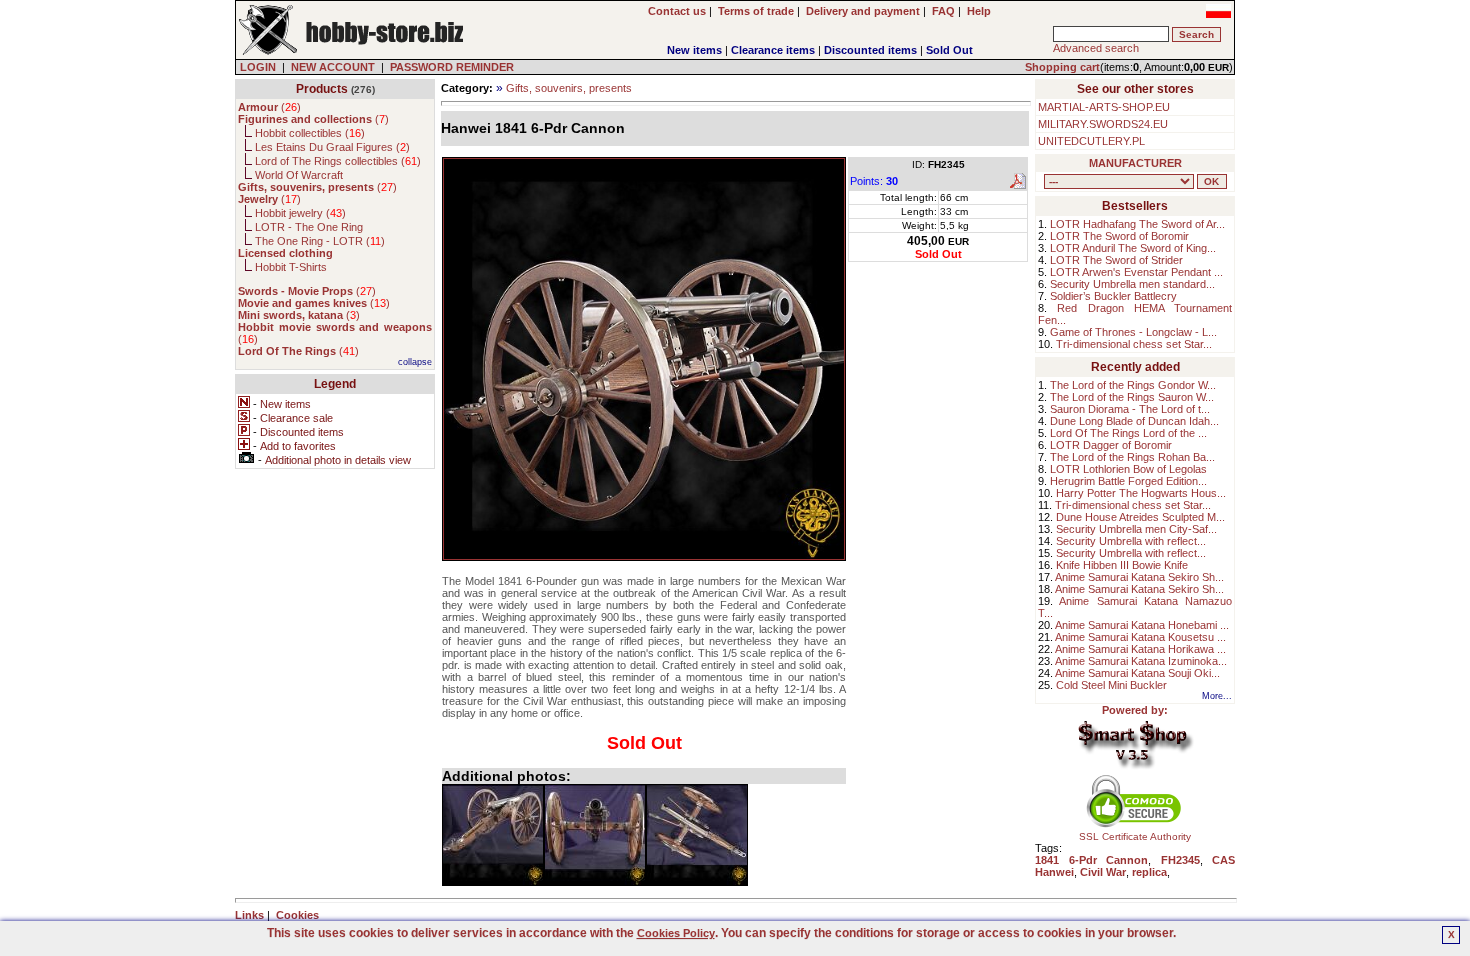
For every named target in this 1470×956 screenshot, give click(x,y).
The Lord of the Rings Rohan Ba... (1132, 457)
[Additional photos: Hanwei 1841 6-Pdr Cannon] (493, 835)
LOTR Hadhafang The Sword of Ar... (1137, 224)
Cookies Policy (676, 933)
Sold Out (949, 50)
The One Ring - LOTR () (320, 241)
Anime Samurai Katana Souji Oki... (1137, 673)
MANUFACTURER (1135, 163)
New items (694, 50)
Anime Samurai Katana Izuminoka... (1141, 661)
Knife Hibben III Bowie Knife (1122, 565)
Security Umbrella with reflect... (1131, 541)
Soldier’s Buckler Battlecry (1113, 296)
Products (322, 89)
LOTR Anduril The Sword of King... (1133, 248)
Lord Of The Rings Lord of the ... (1128, 433)
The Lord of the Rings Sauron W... (1132, 397)
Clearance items (773, 50)
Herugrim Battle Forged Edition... (1128, 481)
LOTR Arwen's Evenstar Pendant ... (1136, 272)
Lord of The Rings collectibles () (338, 161)
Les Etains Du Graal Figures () (332, 147)
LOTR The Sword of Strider (1116, 260)
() (269, 107)
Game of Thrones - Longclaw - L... (1133, 332)
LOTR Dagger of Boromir (1111, 445)
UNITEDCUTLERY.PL (1091, 141)
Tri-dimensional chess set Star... (1134, 344)
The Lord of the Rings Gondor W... (1133, 385)
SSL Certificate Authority (1135, 836)
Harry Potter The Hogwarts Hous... (1141, 493)
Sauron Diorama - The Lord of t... (1130, 409)
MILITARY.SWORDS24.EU (1103, 124)
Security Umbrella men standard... (1132, 284)
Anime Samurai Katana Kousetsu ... (1140, 637)
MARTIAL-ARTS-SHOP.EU (1104, 107)
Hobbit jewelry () (300, 213)
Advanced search (1096, 48)
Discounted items (870, 50)
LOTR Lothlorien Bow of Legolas (1128, 469)
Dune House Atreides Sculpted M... (1140, 517)
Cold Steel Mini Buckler (1111, 685)
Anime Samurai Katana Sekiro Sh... (1139, 577)
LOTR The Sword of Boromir (1119, 236)
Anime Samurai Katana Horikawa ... (1140, 649)
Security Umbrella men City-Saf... (1136, 529)
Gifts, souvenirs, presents (569, 88)
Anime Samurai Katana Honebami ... (1142, 625)
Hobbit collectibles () (310, 133)
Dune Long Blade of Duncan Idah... (1134, 421)
